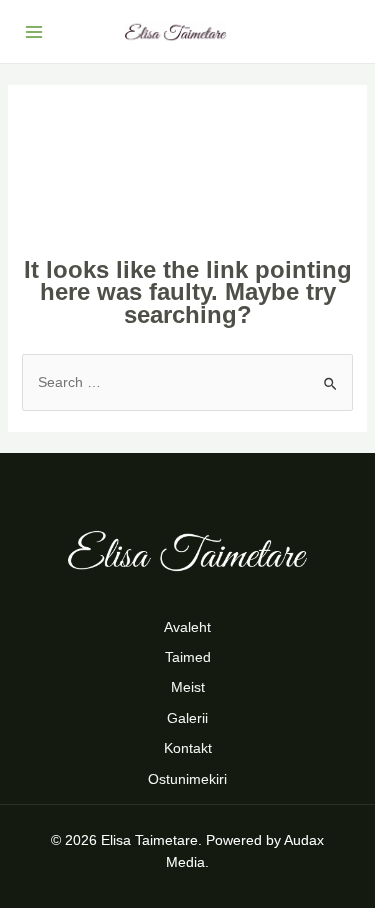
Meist (188, 687)
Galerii (187, 718)
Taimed (188, 657)
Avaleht (187, 627)
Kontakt (188, 748)
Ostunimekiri (187, 779)
